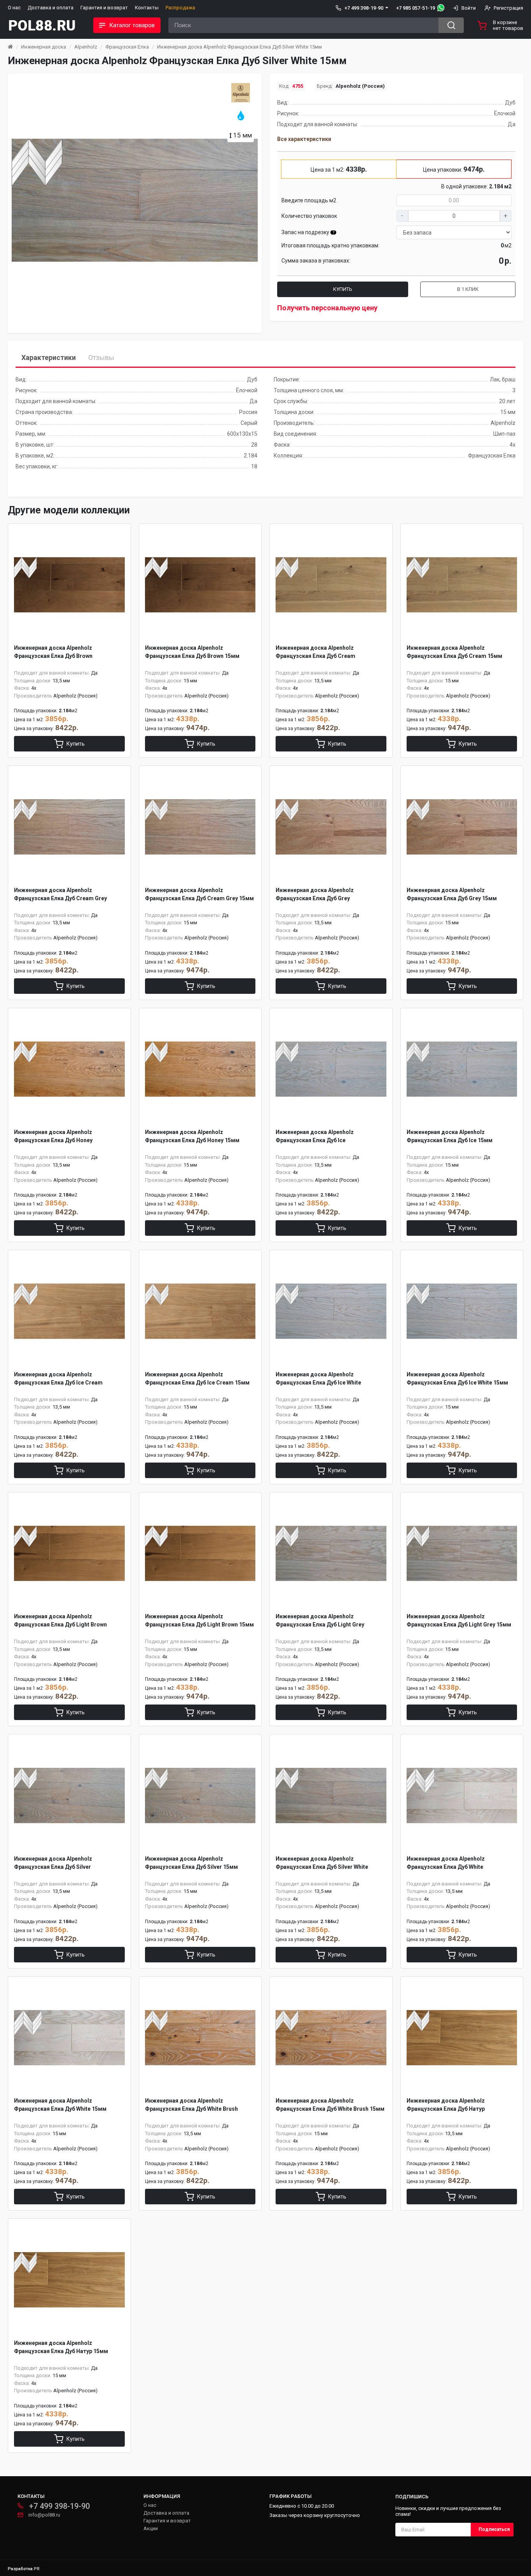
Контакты (147, 8)
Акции (151, 2528)
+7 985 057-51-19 (416, 8)
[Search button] (451, 25)
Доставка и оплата (51, 8)
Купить (343, 289)
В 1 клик (468, 289)
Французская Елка (127, 47)
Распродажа (180, 8)
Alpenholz (86, 47)
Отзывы (101, 357)
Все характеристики (304, 139)
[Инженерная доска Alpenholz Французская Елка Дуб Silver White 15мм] (135, 200)
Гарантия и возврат (104, 8)
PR (37, 2569)
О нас (14, 8)
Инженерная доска (44, 47)
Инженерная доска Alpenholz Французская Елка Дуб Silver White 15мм (239, 47)
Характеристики (49, 357)
